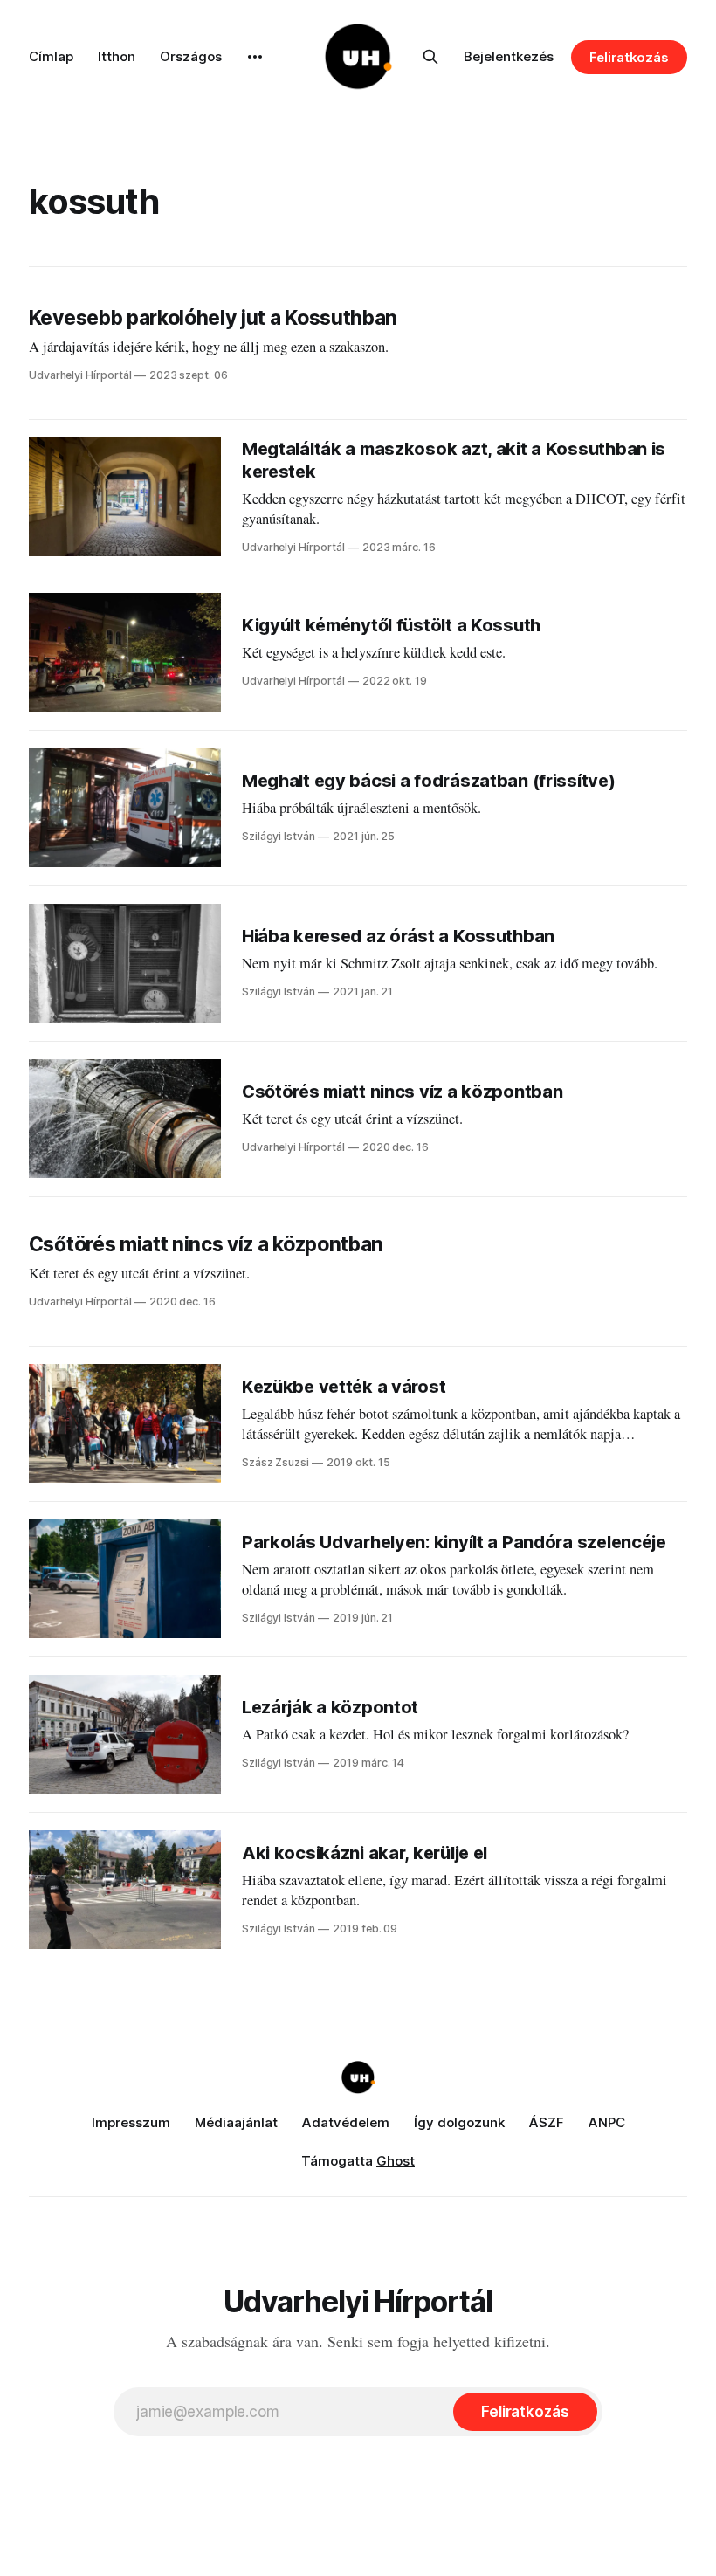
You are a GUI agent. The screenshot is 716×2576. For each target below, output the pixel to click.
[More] (255, 57)
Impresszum (131, 2122)
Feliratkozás (629, 57)
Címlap (51, 56)
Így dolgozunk (459, 2122)
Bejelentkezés (509, 56)
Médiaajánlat (236, 2122)
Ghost (396, 2161)
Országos (191, 56)
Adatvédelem (346, 2122)
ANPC (607, 2122)
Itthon (117, 56)
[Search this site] (430, 57)
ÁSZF (547, 2122)
